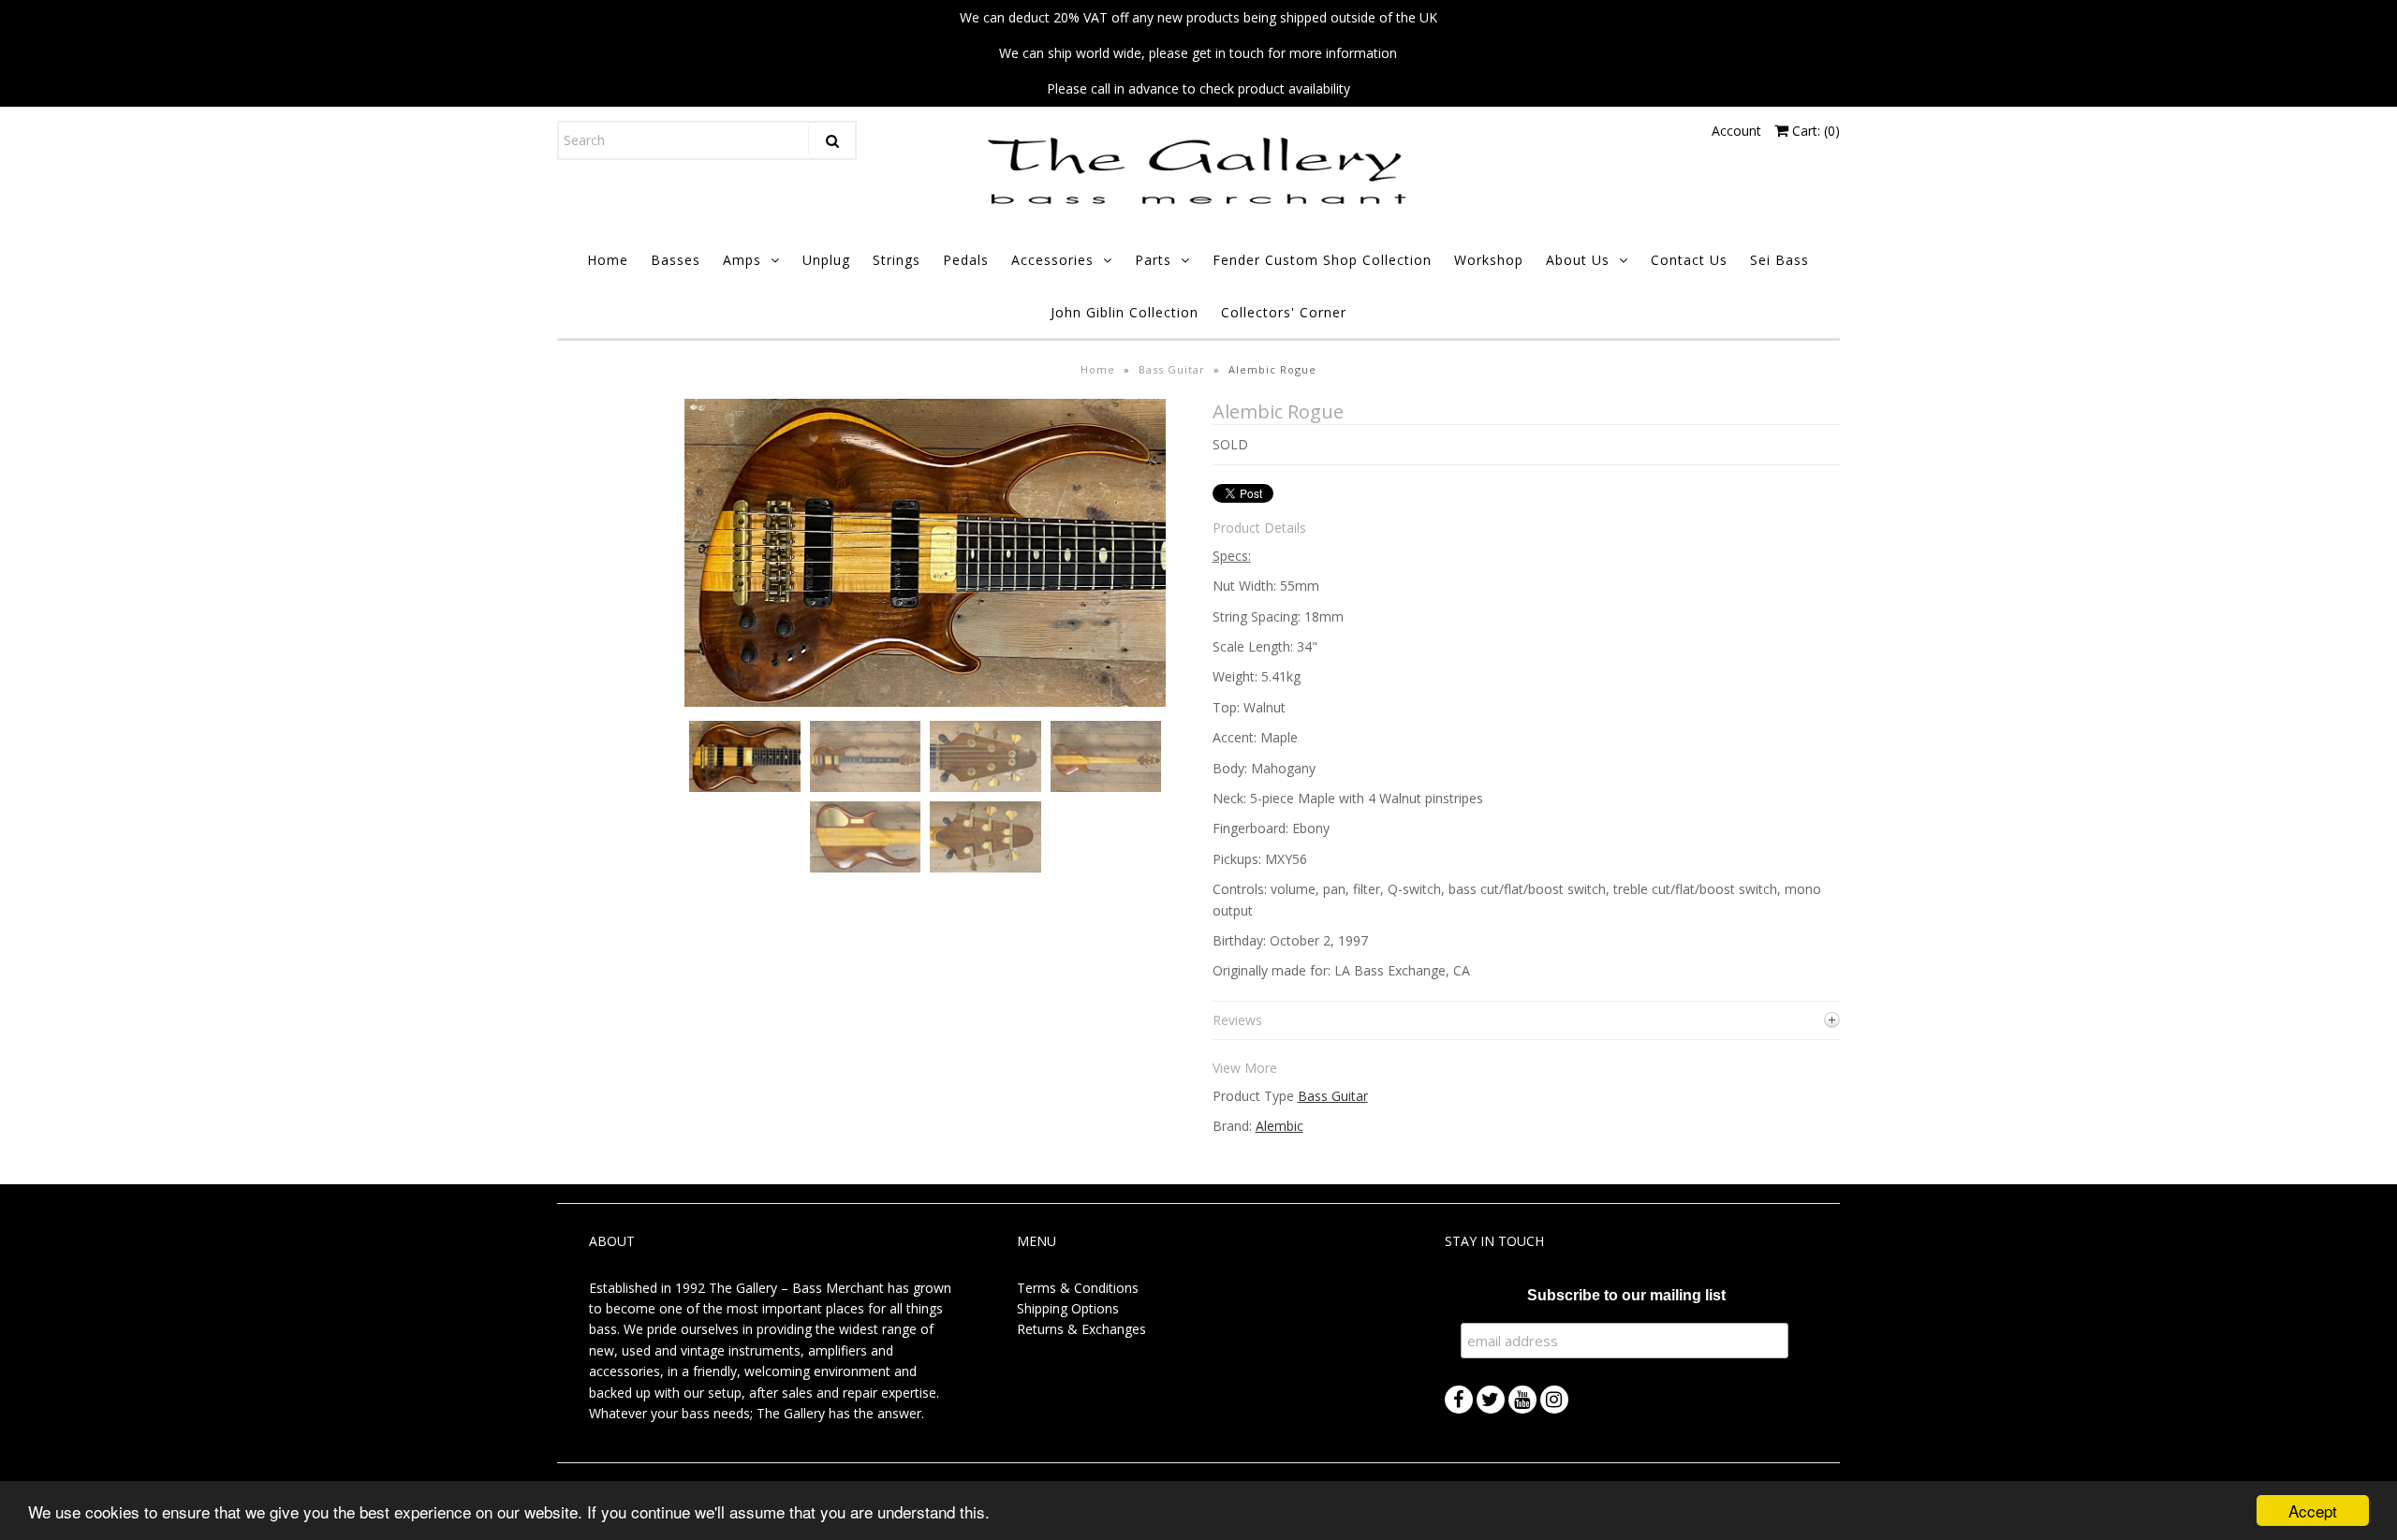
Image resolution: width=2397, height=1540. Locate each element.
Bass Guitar (1172, 369)
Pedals (966, 260)
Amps (742, 260)
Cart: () (1814, 131)
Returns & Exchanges (1081, 1329)
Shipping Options (1068, 1308)
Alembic (1279, 1126)
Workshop (1489, 260)
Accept (2313, 1511)
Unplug (826, 260)
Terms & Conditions (1078, 1288)
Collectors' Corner (1284, 312)
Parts (1153, 260)
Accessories (1052, 260)
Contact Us (1689, 260)
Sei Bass (1779, 260)
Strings (897, 260)
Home (608, 260)
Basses (676, 260)
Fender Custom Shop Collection (1322, 260)
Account (1736, 131)
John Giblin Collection (1125, 312)
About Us (1578, 260)
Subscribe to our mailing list (1626, 1295)
